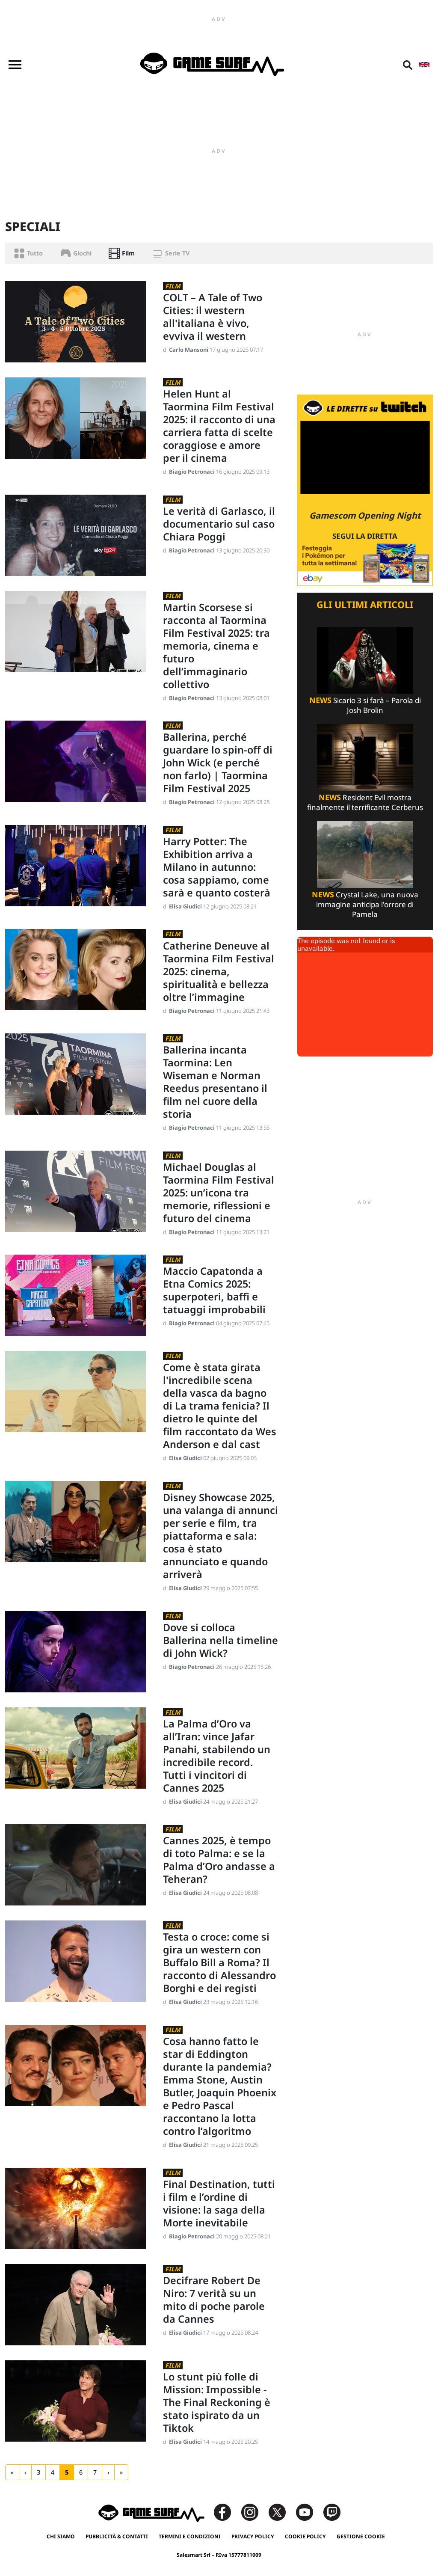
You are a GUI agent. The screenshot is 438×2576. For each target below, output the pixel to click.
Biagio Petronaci (192, 472)
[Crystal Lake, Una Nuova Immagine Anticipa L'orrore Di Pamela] (365, 854)
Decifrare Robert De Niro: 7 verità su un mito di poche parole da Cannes (214, 2300)
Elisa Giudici (186, 906)
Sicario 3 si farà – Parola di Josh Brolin (365, 705)
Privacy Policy (253, 2536)
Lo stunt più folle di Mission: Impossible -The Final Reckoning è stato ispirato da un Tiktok (217, 2402)
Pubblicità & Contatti (117, 2536)
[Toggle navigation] (15, 65)
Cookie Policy (305, 2536)
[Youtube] (309, 2512)
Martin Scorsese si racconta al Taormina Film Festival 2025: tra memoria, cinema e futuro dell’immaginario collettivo (216, 646)
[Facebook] (227, 2512)
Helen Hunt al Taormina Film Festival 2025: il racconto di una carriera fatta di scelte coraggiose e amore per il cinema (219, 426)
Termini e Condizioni (190, 2536)
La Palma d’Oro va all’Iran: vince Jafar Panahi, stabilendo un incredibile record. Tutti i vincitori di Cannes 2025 (217, 1756)
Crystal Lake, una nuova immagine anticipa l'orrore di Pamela (365, 904)
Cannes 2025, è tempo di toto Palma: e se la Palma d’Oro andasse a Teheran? (219, 1860)
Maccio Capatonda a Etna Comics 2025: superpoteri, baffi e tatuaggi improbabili (214, 1290)
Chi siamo (61, 2536)
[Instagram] (254, 2512)
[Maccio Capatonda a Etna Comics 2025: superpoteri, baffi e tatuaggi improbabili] (75, 1295)
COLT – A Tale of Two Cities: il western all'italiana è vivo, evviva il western (213, 317)
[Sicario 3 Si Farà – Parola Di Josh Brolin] (365, 660)
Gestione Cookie (361, 2536)
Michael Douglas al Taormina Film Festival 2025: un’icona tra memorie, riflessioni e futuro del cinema (219, 1193)
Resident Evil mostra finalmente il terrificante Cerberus (365, 802)
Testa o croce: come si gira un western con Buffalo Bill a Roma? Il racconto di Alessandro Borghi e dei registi (219, 1962)
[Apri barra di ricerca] (408, 65)
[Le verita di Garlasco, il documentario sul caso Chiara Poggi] (75, 534)
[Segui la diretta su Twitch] (365, 490)
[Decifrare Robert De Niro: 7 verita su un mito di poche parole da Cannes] (75, 2304)
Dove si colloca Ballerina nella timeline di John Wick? (220, 1640)
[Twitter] (281, 2512)
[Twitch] (332, 2512)
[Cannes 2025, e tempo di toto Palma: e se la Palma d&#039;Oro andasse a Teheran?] (75, 1864)
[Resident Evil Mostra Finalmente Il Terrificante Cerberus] (365, 757)
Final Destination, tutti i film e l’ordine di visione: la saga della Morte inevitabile (219, 2203)
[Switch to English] (424, 65)
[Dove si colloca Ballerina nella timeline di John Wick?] (75, 1651)
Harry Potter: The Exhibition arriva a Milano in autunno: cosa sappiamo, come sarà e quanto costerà (217, 867)
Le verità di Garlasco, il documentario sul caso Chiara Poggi (219, 524)
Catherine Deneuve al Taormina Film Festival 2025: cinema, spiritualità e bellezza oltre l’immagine (219, 971)
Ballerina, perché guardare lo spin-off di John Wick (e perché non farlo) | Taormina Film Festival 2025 (218, 763)
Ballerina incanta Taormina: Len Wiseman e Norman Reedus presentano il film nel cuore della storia (215, 1082)
